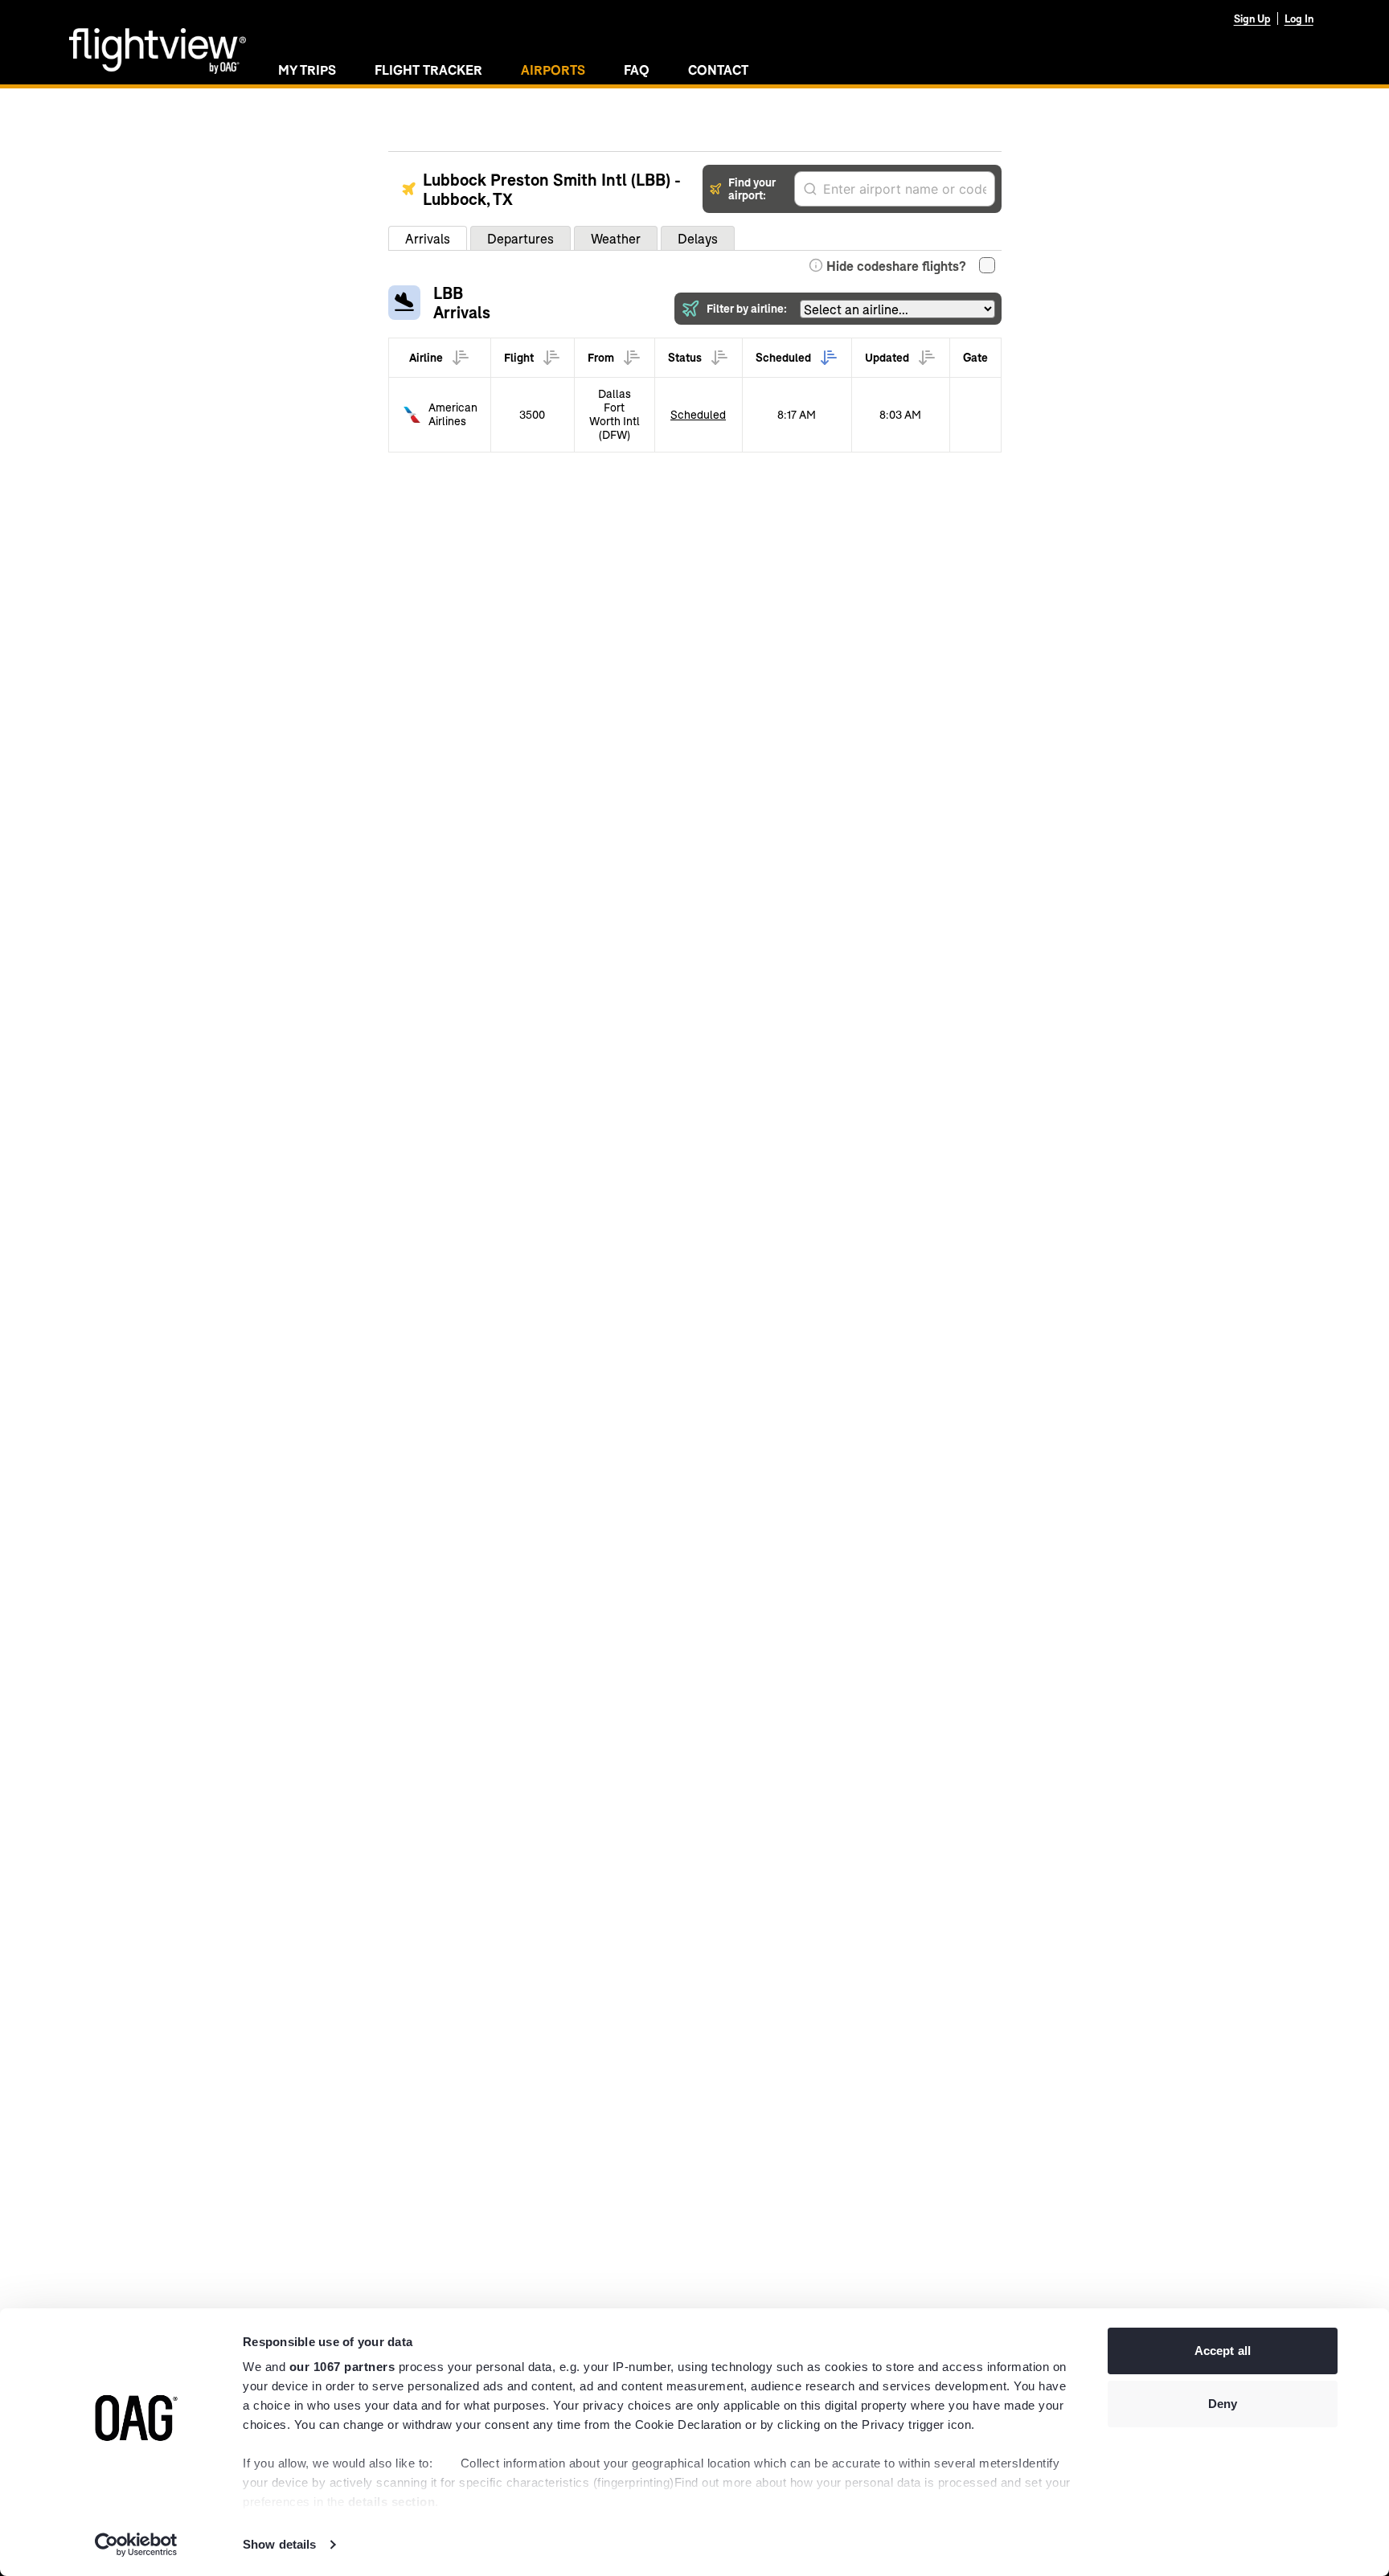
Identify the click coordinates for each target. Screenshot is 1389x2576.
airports (553, 70)
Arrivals (428, 238)
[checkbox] (987, 265)
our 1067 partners (342, 2367)
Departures (520, 238)
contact (718, 70)
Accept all (1223, 2351)
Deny (1223, 2404)
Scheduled (698, 414)
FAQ (637, 70)
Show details (279, 2544)
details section (392, 2502)
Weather (616, 238)
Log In (1299, 18)
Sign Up (1252, 18)
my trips (307, 70)
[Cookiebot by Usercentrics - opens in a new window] (136, 2545)
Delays (698, 238)
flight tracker (428, 70)
